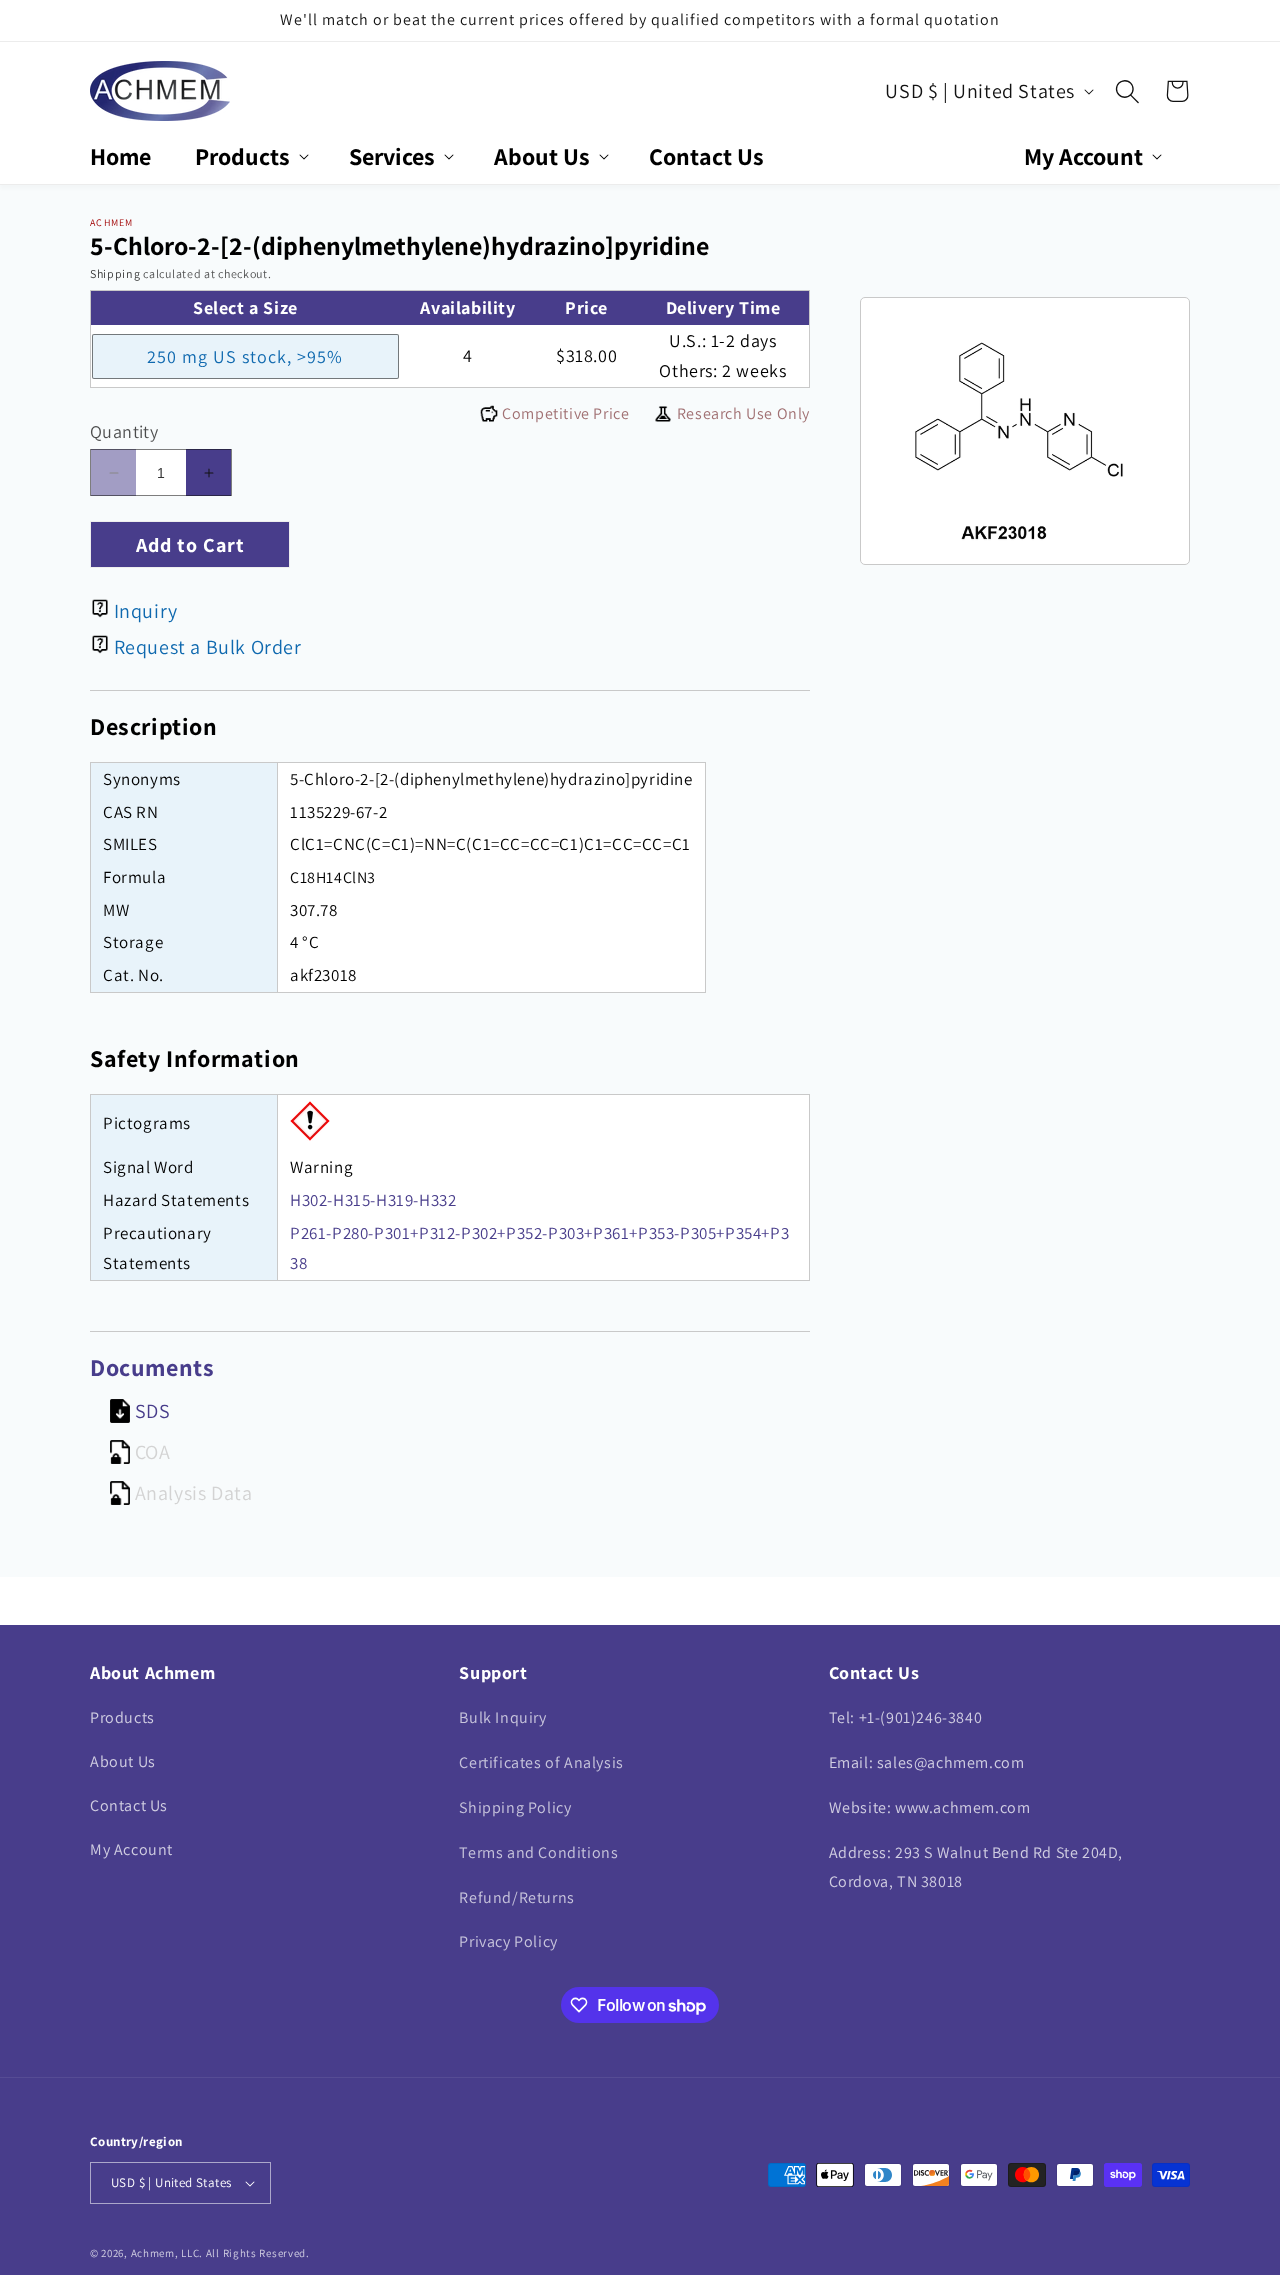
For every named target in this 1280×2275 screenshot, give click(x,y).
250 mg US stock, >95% (245, 356)
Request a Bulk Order (208, 647)
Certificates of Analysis (541, 1762)
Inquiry (146, 611)
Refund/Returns (516, 1897)
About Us (123, 1761)
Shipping (115, 273)
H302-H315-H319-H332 (373, 1200)
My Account (131, 1849)
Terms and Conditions (538, 1852)
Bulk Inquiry (502, 1717)
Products (122, 1717)
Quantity (124, 431)
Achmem (153, 2253)
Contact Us (129, 1805)
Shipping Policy (515, 1807)
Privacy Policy (508, 1941)
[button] (250, 156)
